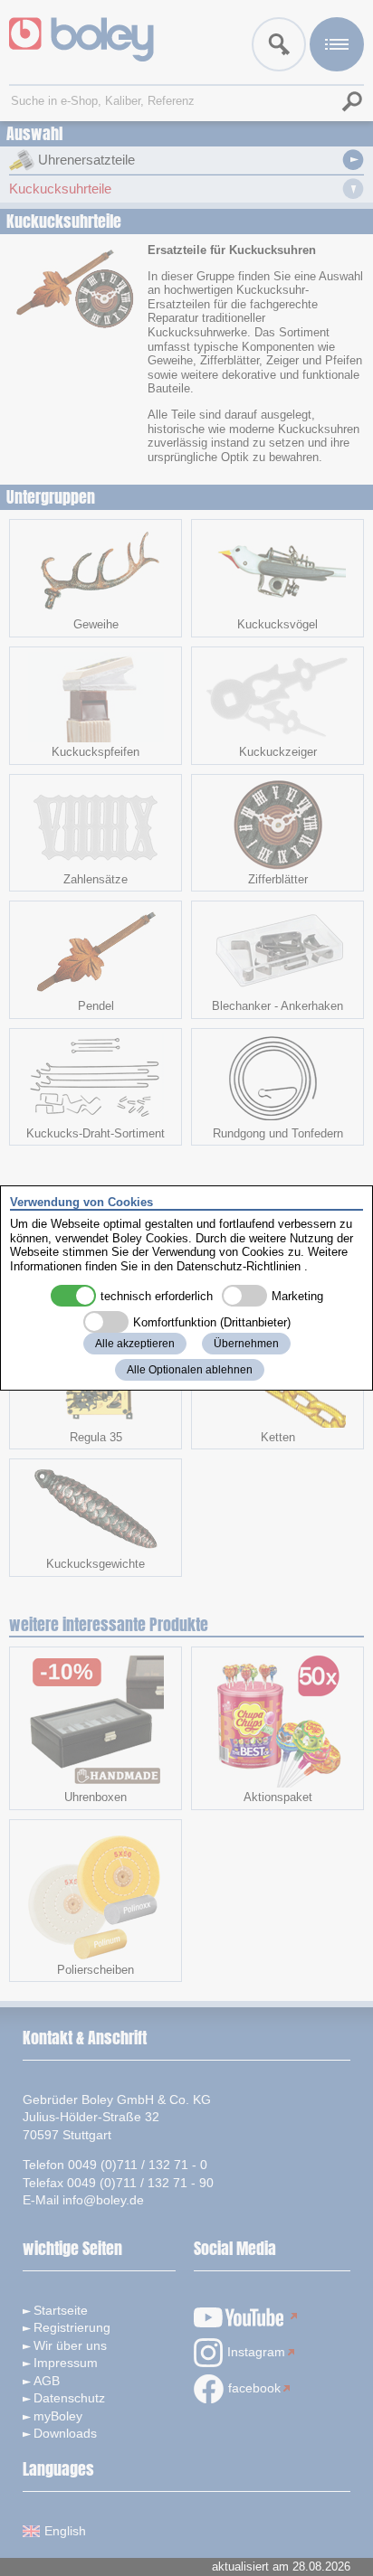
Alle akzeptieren (135, 1344)
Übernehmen (246, 1344)
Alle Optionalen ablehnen (190, 1370)
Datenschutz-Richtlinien (239, 1266)
